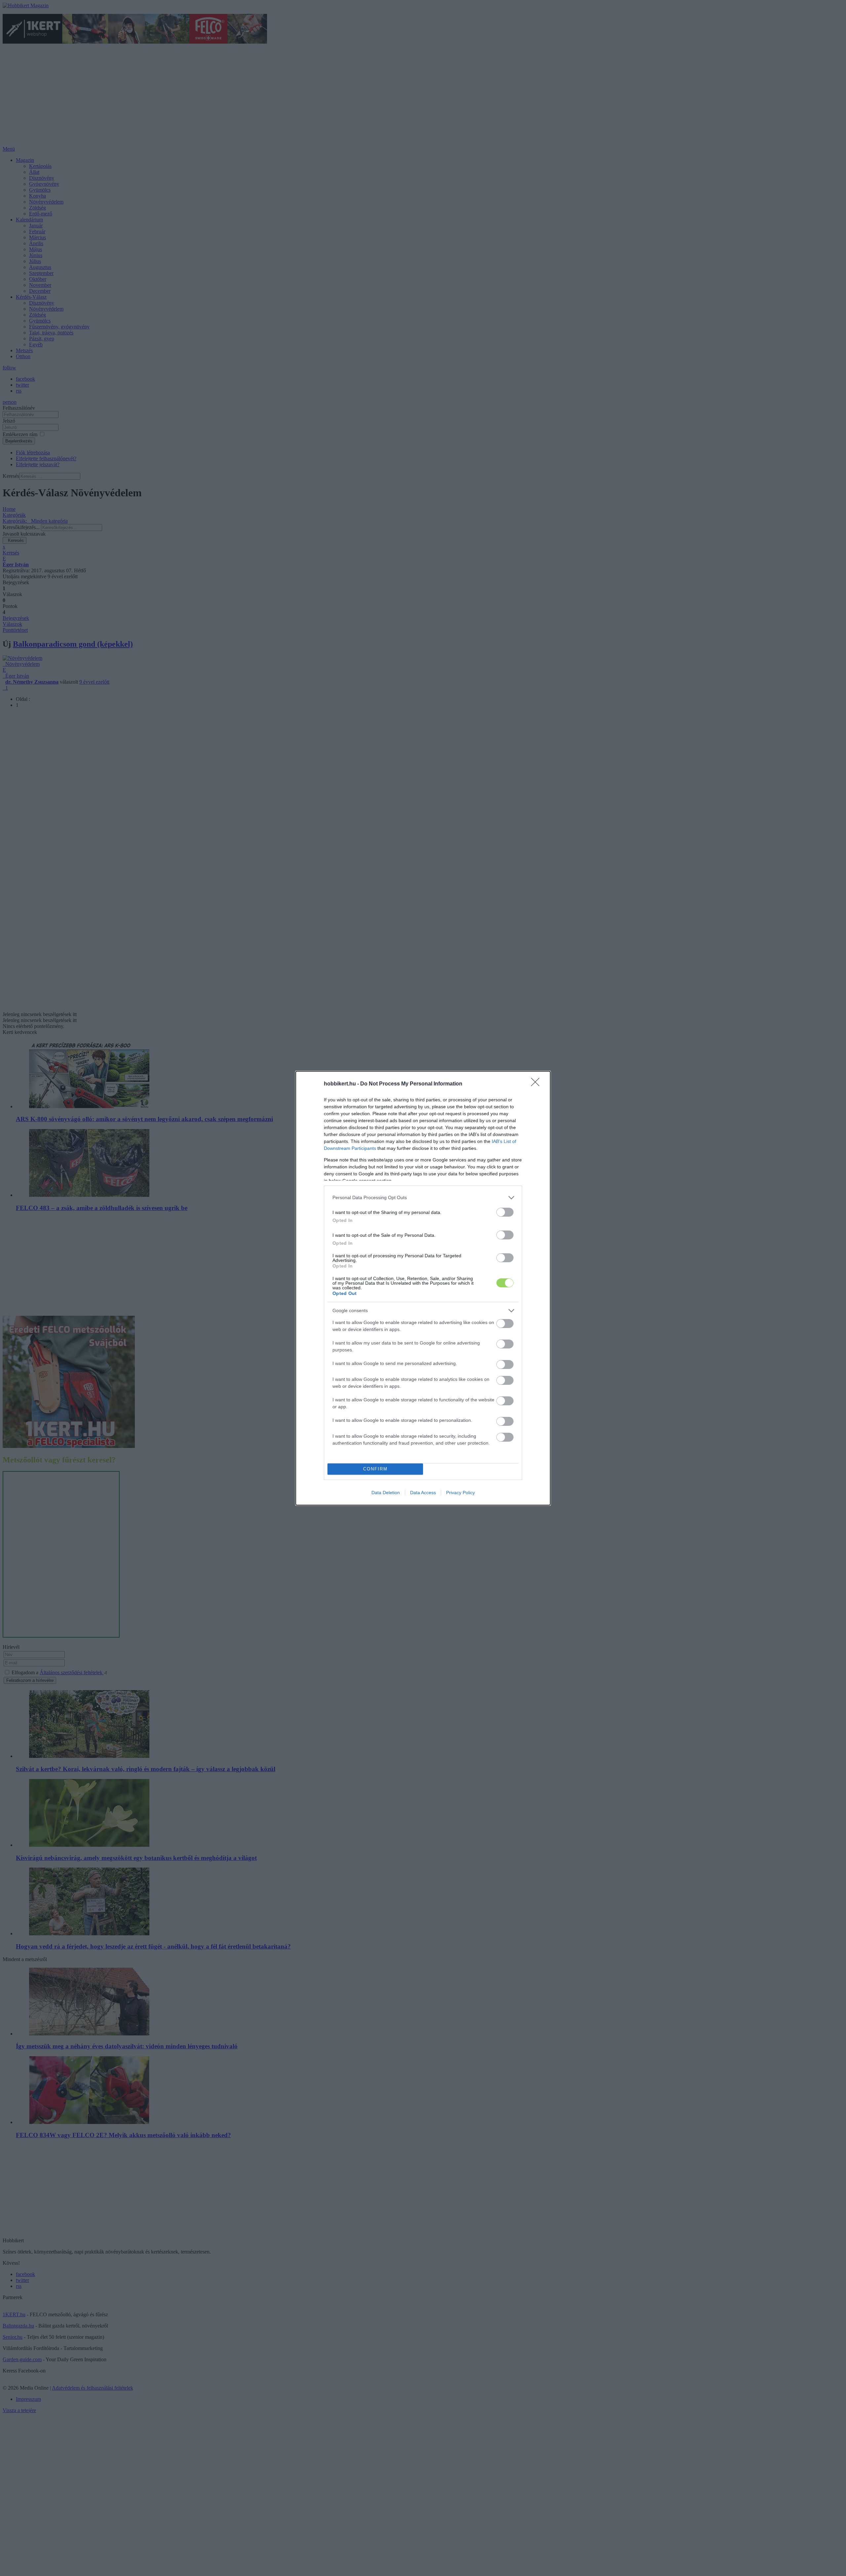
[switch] (505, 1212)
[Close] (537, 1084)
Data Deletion (386, 1493)
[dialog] (423, 1288)
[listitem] (423, 1198)
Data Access (423, 1493)
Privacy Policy (461, 1493)
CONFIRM (375, 1469)
